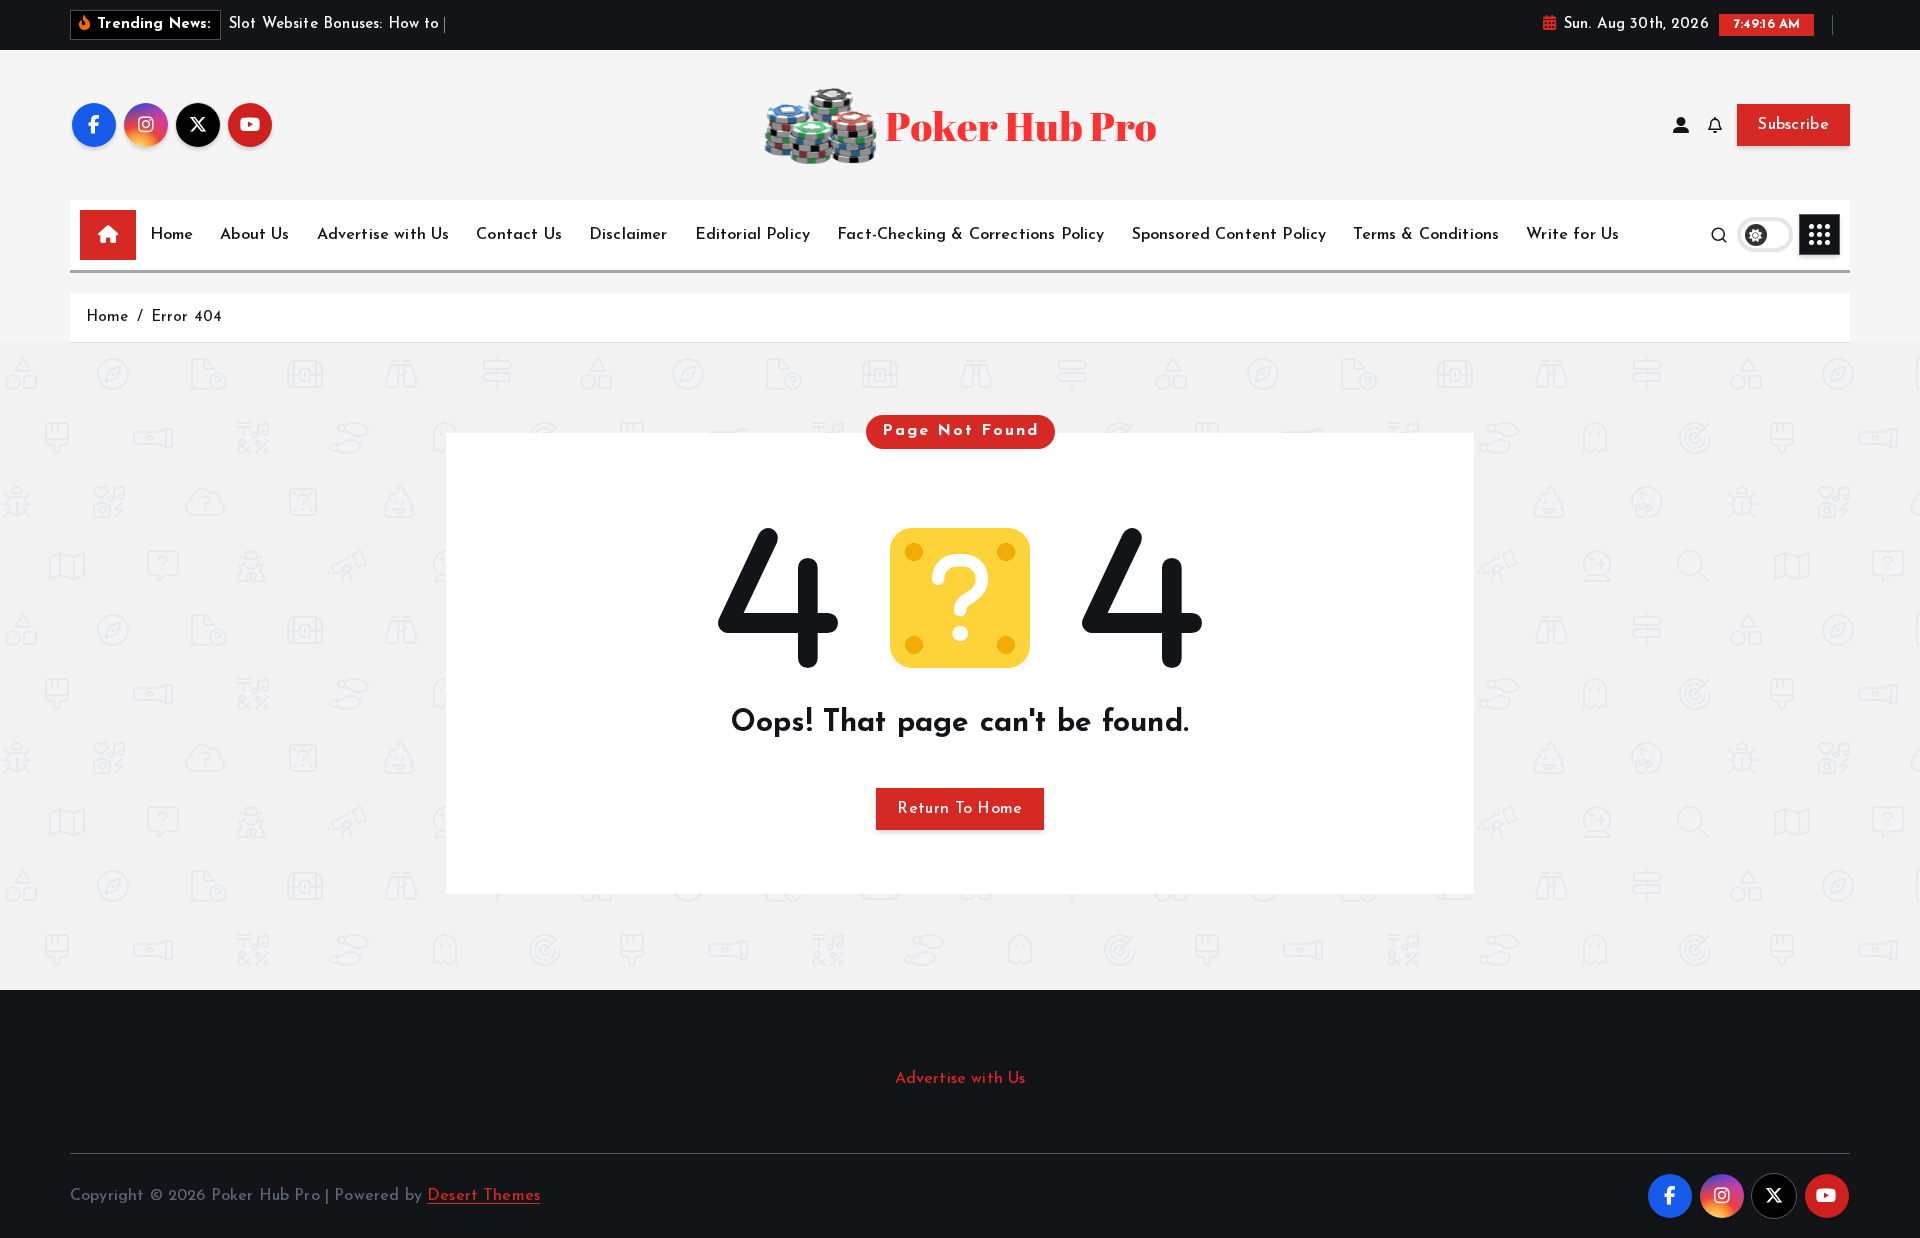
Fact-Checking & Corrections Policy (970, 235)
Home (172, 235)
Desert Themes (483, 1196)
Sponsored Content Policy (1229, 235)
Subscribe (1793, 125)
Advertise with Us (383, 235)
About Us (254, 235)
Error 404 (186, 317)
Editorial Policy (753, 235)
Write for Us (1572, 235)
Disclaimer (628, 235)
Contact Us (519, 235)
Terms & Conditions (1426, 235)
